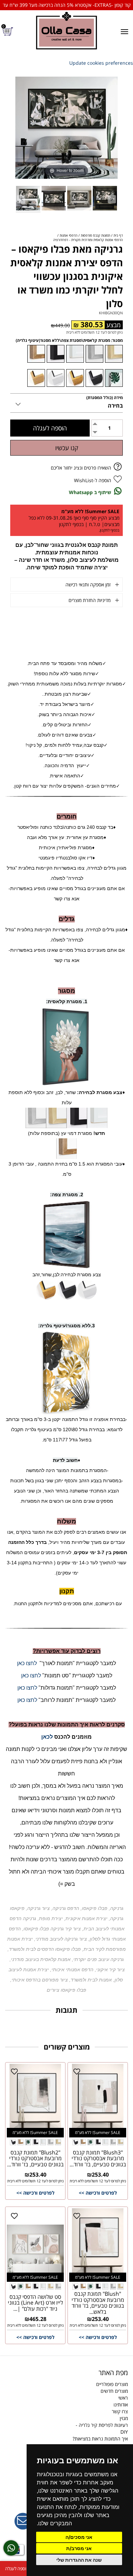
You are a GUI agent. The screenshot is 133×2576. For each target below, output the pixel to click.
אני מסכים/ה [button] (79, 2537)
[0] (9, 31)
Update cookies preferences (101, 63)
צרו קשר (120, 2411)
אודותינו (121, 2405)
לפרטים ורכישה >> (98, 2193)
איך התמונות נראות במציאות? (100, 2439)
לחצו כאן (27, 1663)
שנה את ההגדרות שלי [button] (79, 2560)
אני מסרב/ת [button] (79, 2548)
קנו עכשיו (67, 448)
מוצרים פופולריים (112, 2384)
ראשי (123, 2398)
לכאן (47, 1737)
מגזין (124, 2418)
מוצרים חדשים (114, 2391)
